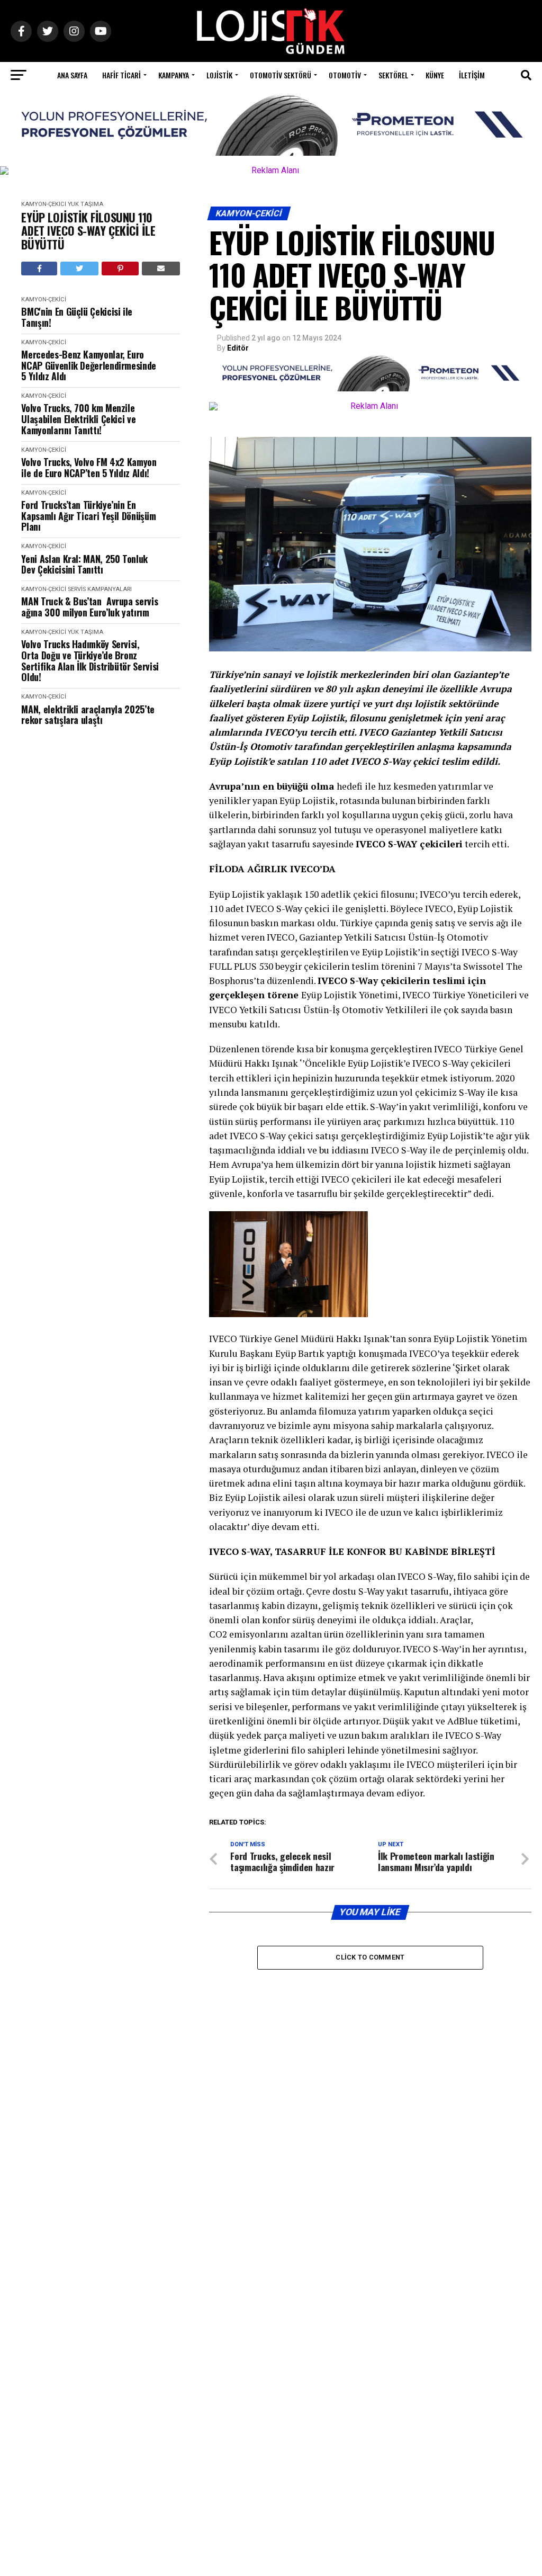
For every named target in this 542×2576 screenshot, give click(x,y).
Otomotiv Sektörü (281, 75)
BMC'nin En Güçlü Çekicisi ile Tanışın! (77, 317)
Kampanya (174, 75)
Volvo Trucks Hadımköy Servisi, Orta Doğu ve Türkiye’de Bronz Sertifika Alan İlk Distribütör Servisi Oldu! (90, 661)
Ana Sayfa (72, 75)
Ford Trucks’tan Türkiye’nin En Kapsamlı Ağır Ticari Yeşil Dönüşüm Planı (88, 516)
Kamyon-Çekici (44, 204)
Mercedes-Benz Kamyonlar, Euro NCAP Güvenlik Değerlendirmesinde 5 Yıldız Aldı (88, 365)
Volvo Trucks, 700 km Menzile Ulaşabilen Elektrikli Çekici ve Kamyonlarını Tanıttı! (78, 419)
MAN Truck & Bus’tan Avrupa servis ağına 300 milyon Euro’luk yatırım (89, 607)
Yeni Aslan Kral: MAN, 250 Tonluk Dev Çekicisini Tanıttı (84, 564)
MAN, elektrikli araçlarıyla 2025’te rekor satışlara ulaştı (88, 715)
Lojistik (219, 75)
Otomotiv (345, 75)
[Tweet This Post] (80, 269)
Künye (435, 75)
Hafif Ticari (121, 75)
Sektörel (393, 75)
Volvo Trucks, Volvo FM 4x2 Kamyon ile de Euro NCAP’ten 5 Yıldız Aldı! (89, 467)
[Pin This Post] (120, 269)
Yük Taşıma (85, 204)
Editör (238, 348)
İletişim (472, 75)
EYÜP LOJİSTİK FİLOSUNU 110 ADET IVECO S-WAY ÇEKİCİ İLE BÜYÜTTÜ (88, 231)
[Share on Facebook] (39, 269)
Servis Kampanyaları (100, 589)
